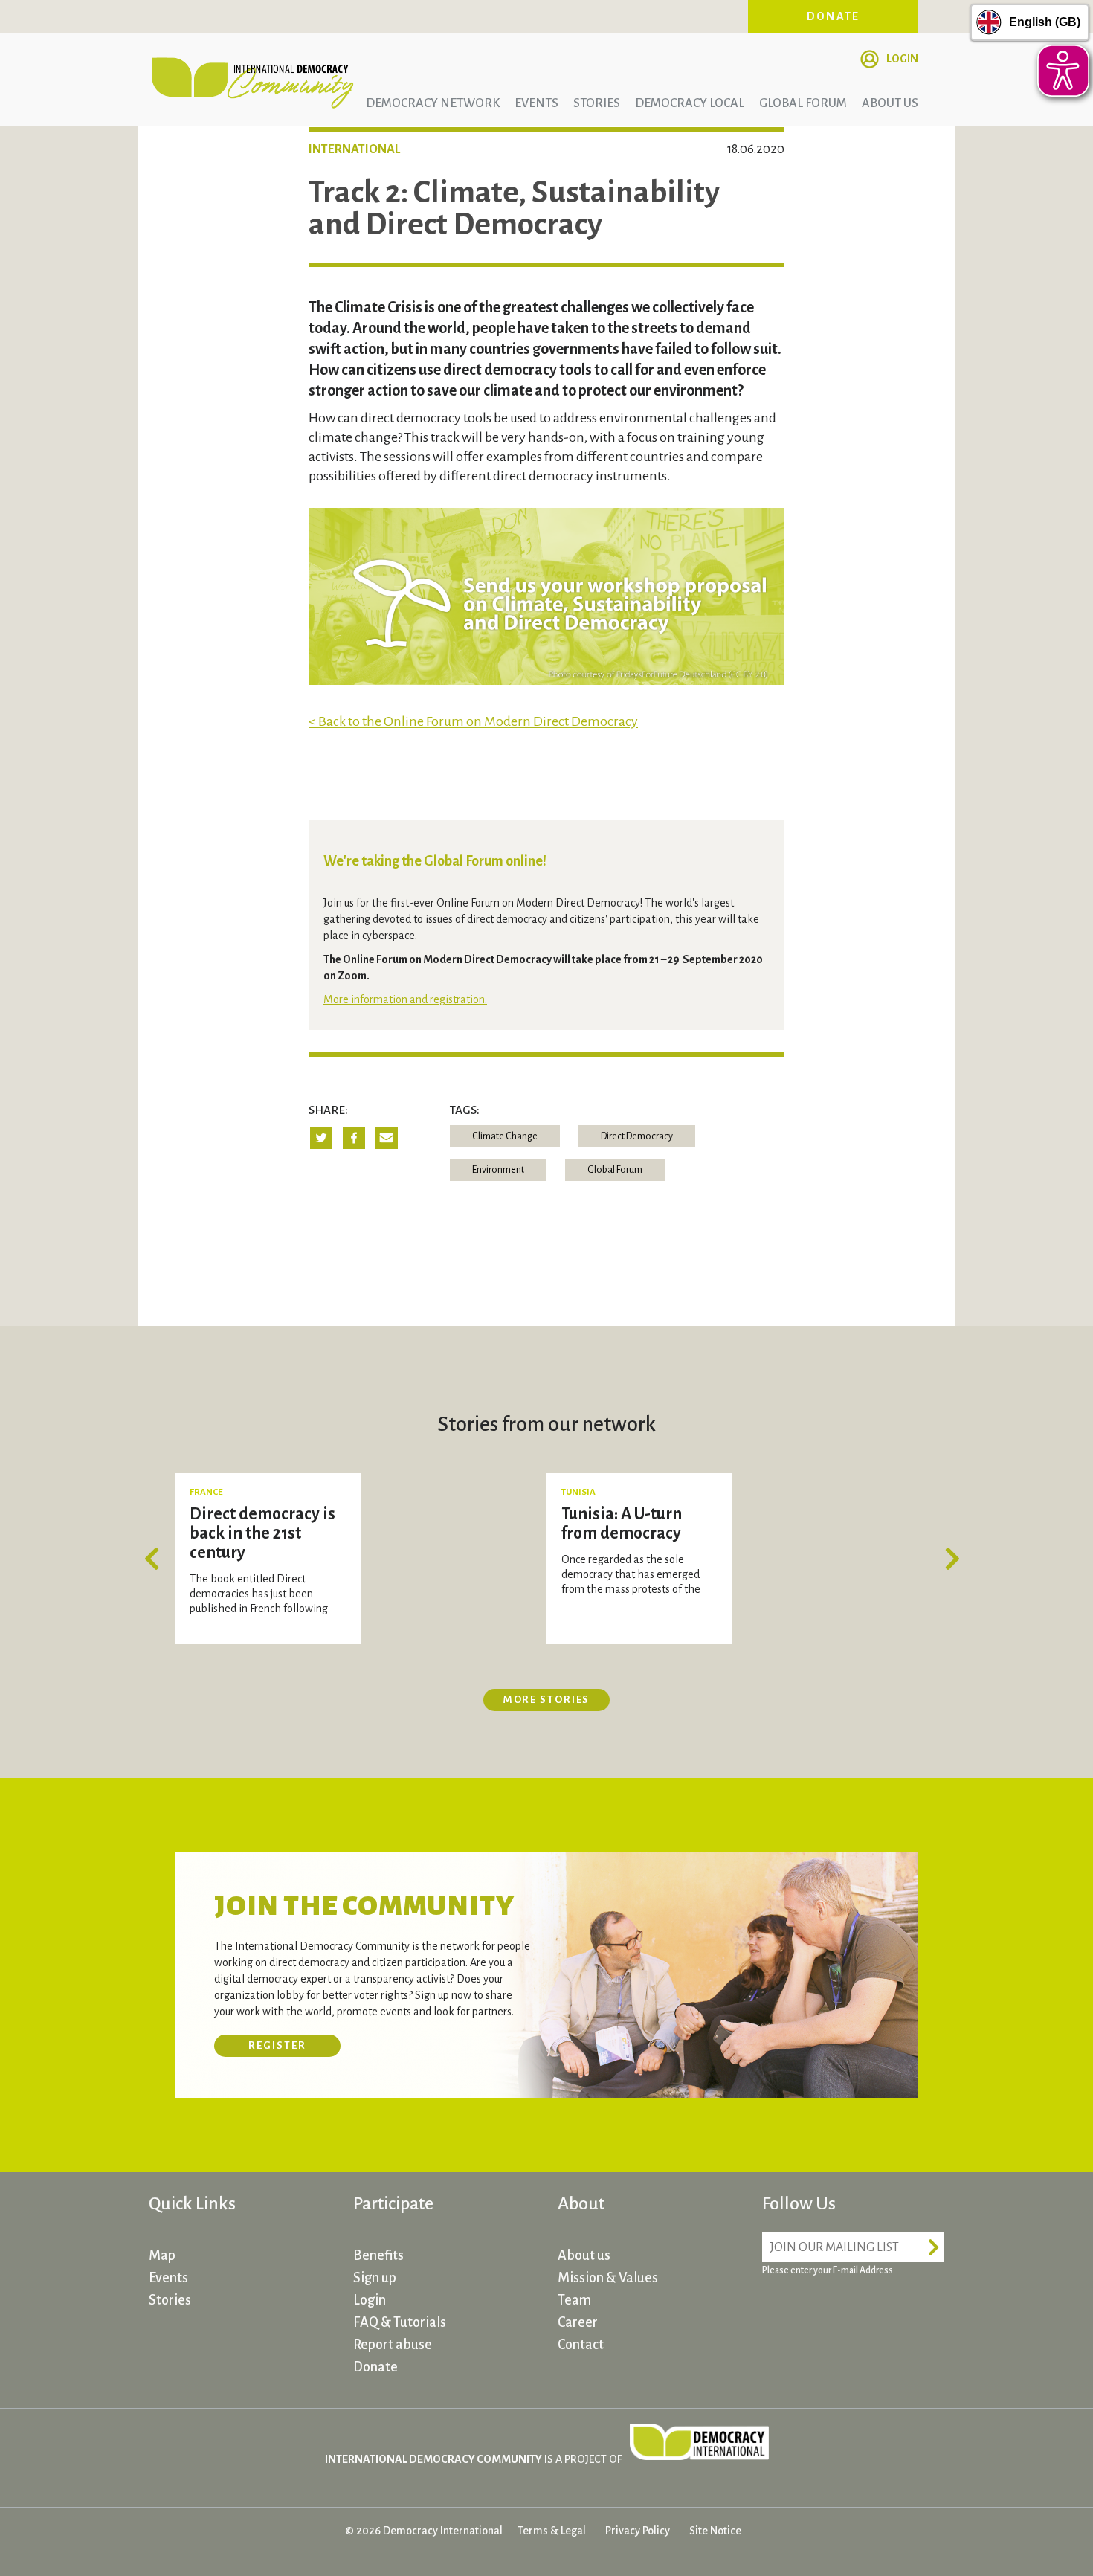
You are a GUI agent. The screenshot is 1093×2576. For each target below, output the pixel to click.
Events (536, 103)
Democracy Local (690, 103)
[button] (156, 1559)
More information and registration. (405, 999)
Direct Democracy (637, 1136)
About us (890, 103)
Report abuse (393, 2345)
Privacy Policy (638, 2531)
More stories (547, 1700)
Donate (834, 16)
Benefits (378, 2255)
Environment (498, 1170)
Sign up (375, 2278)
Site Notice (715, 2531)
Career (578, 2322)
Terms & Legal (552, 2531)
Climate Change (505, 1136)
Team (574, 2300)
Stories (597, 103)
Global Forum (803, 103)
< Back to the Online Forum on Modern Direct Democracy (473, 721)
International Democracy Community (253, 80)
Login (902, 59)
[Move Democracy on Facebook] (777, 2313)
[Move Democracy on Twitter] (833, 2313)
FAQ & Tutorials (400, 2322)
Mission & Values (608, 2278)
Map (162, 2255)
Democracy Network (433, 103)
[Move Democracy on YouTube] (889, 2313)
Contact (581, 2345)
